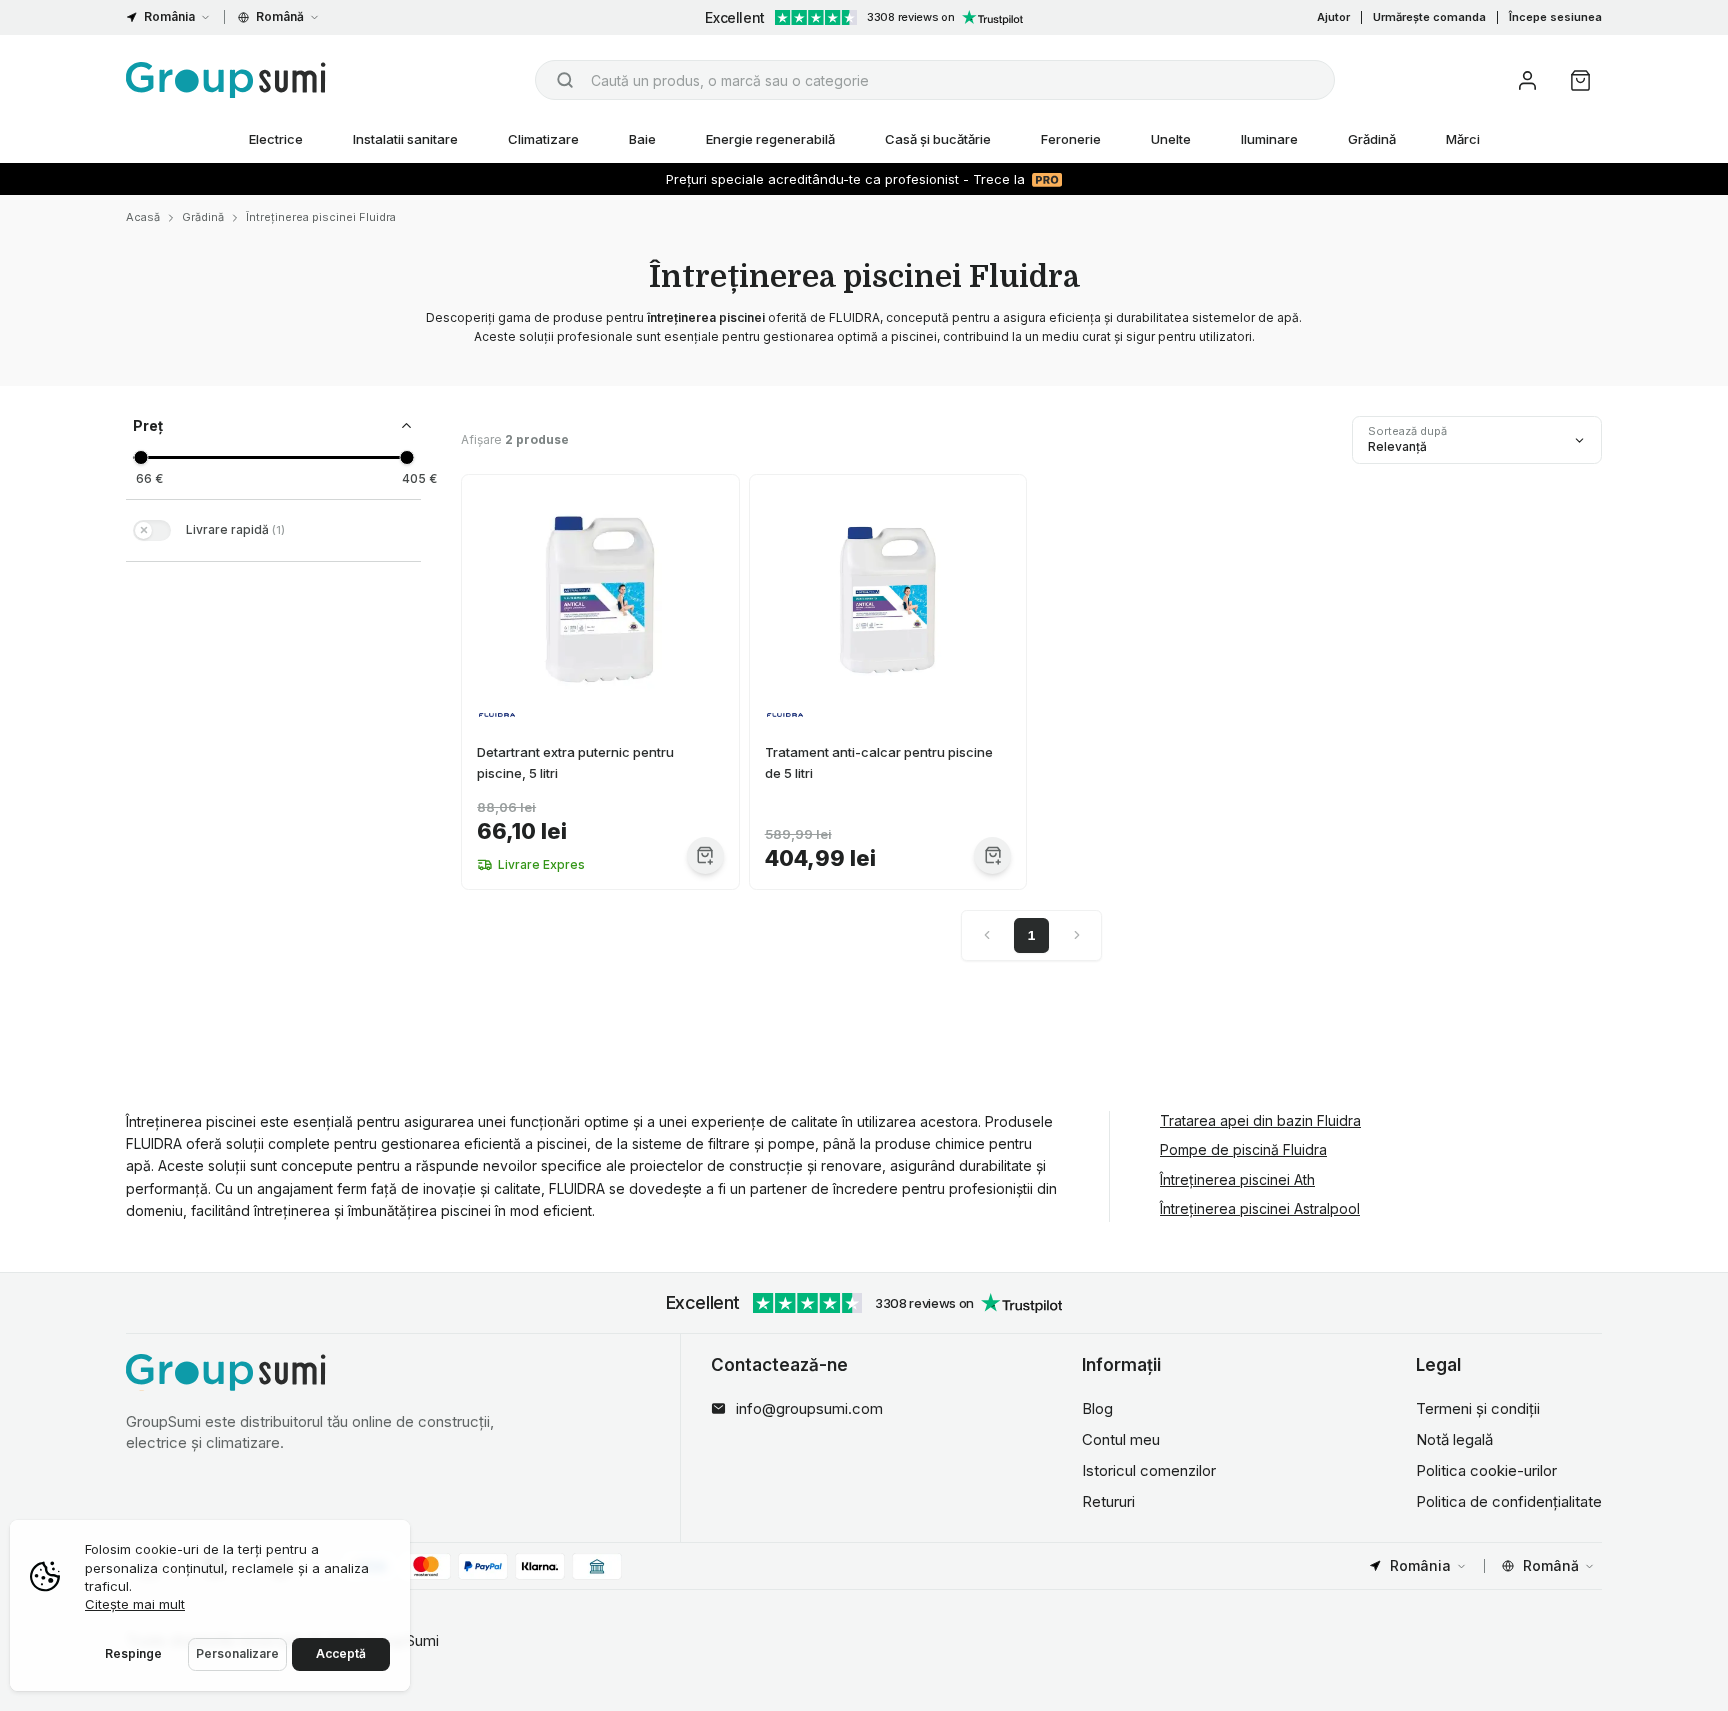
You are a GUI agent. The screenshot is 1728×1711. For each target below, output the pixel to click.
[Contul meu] (1527, 80)
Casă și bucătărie (938, 139)
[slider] (140, 457)
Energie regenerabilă (770, 139)
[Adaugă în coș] (705, 855)
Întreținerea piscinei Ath (1237, 1179)
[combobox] (935, 80)
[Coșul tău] (1580, 80)
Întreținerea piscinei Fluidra (321, 217)
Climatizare (543, 139)
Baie (642, 139)
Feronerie (1071, 139)
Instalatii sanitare (405, 139)
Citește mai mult (135, 1604)
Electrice (276, 139)
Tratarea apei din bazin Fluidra (1260, 1120)
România (169, 16)
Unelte (1171, 139)
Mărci (1463, 139)
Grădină (1372, 139)
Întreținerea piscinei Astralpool (1260, 1208)
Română (280, 16)
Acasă (143, 217)
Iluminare (1269, 139)
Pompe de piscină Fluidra (1243, 1149)
